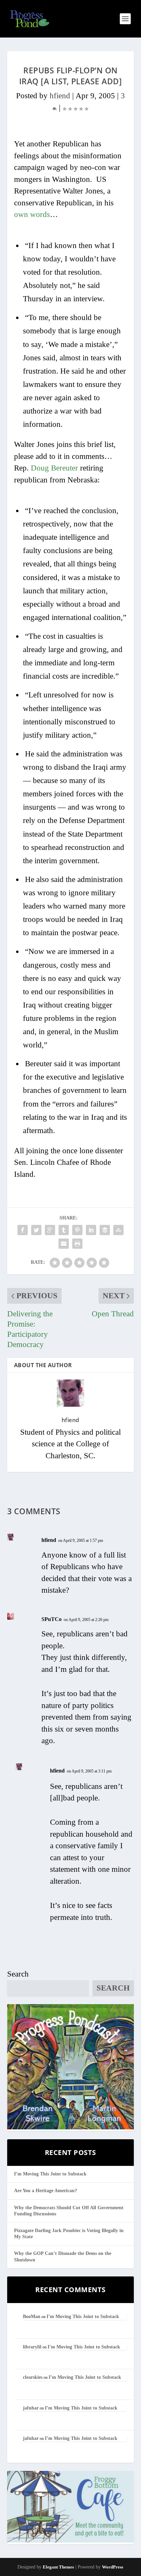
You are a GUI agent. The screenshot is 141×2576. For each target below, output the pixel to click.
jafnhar (31, 2408)
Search (18, 1974)
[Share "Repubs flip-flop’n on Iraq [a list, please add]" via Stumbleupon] (118, 1230)
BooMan (32, 2317)
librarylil (32, 2347)
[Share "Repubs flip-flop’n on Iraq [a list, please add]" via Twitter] (36, 1230)
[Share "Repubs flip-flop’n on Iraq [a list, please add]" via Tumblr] (64, 1230)
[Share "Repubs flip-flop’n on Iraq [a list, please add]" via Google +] (50, 1230)
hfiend (60, 96)
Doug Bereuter (54, 468)
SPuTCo (52, 1619)
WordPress (113, 2567)
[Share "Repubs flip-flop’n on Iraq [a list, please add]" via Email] (64, 1244)
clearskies (33, 2377)
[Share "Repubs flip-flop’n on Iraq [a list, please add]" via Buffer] (105, 1230)
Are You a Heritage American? (46, 2191)
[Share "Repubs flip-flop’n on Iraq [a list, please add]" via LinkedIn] (91, 1230)
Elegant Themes (58, 2567)
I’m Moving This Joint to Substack (50, 2174)
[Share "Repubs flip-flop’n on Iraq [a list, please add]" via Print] (77, 1244)
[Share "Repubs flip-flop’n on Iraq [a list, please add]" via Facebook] (23, 1230)
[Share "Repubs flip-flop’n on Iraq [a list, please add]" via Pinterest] (77, 1230)
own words (32, 214)
